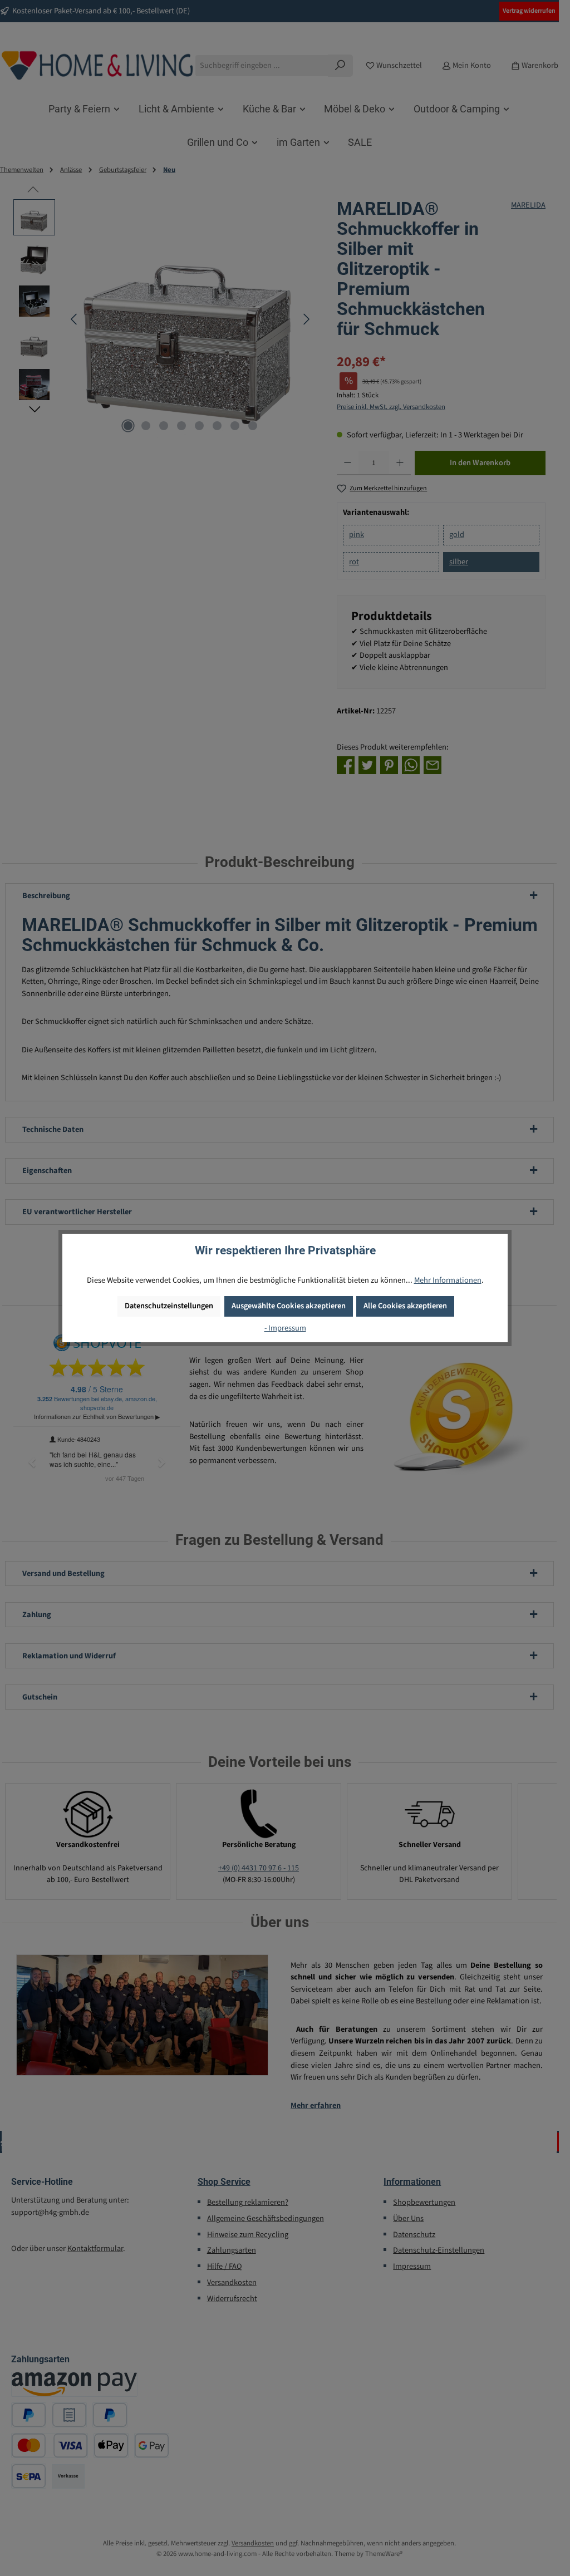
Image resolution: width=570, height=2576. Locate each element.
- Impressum (285, 1328)
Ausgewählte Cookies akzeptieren (289, 1306)
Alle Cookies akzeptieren (405, 1306)
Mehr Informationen (448, 1280)
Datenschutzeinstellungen (169, 1306)
